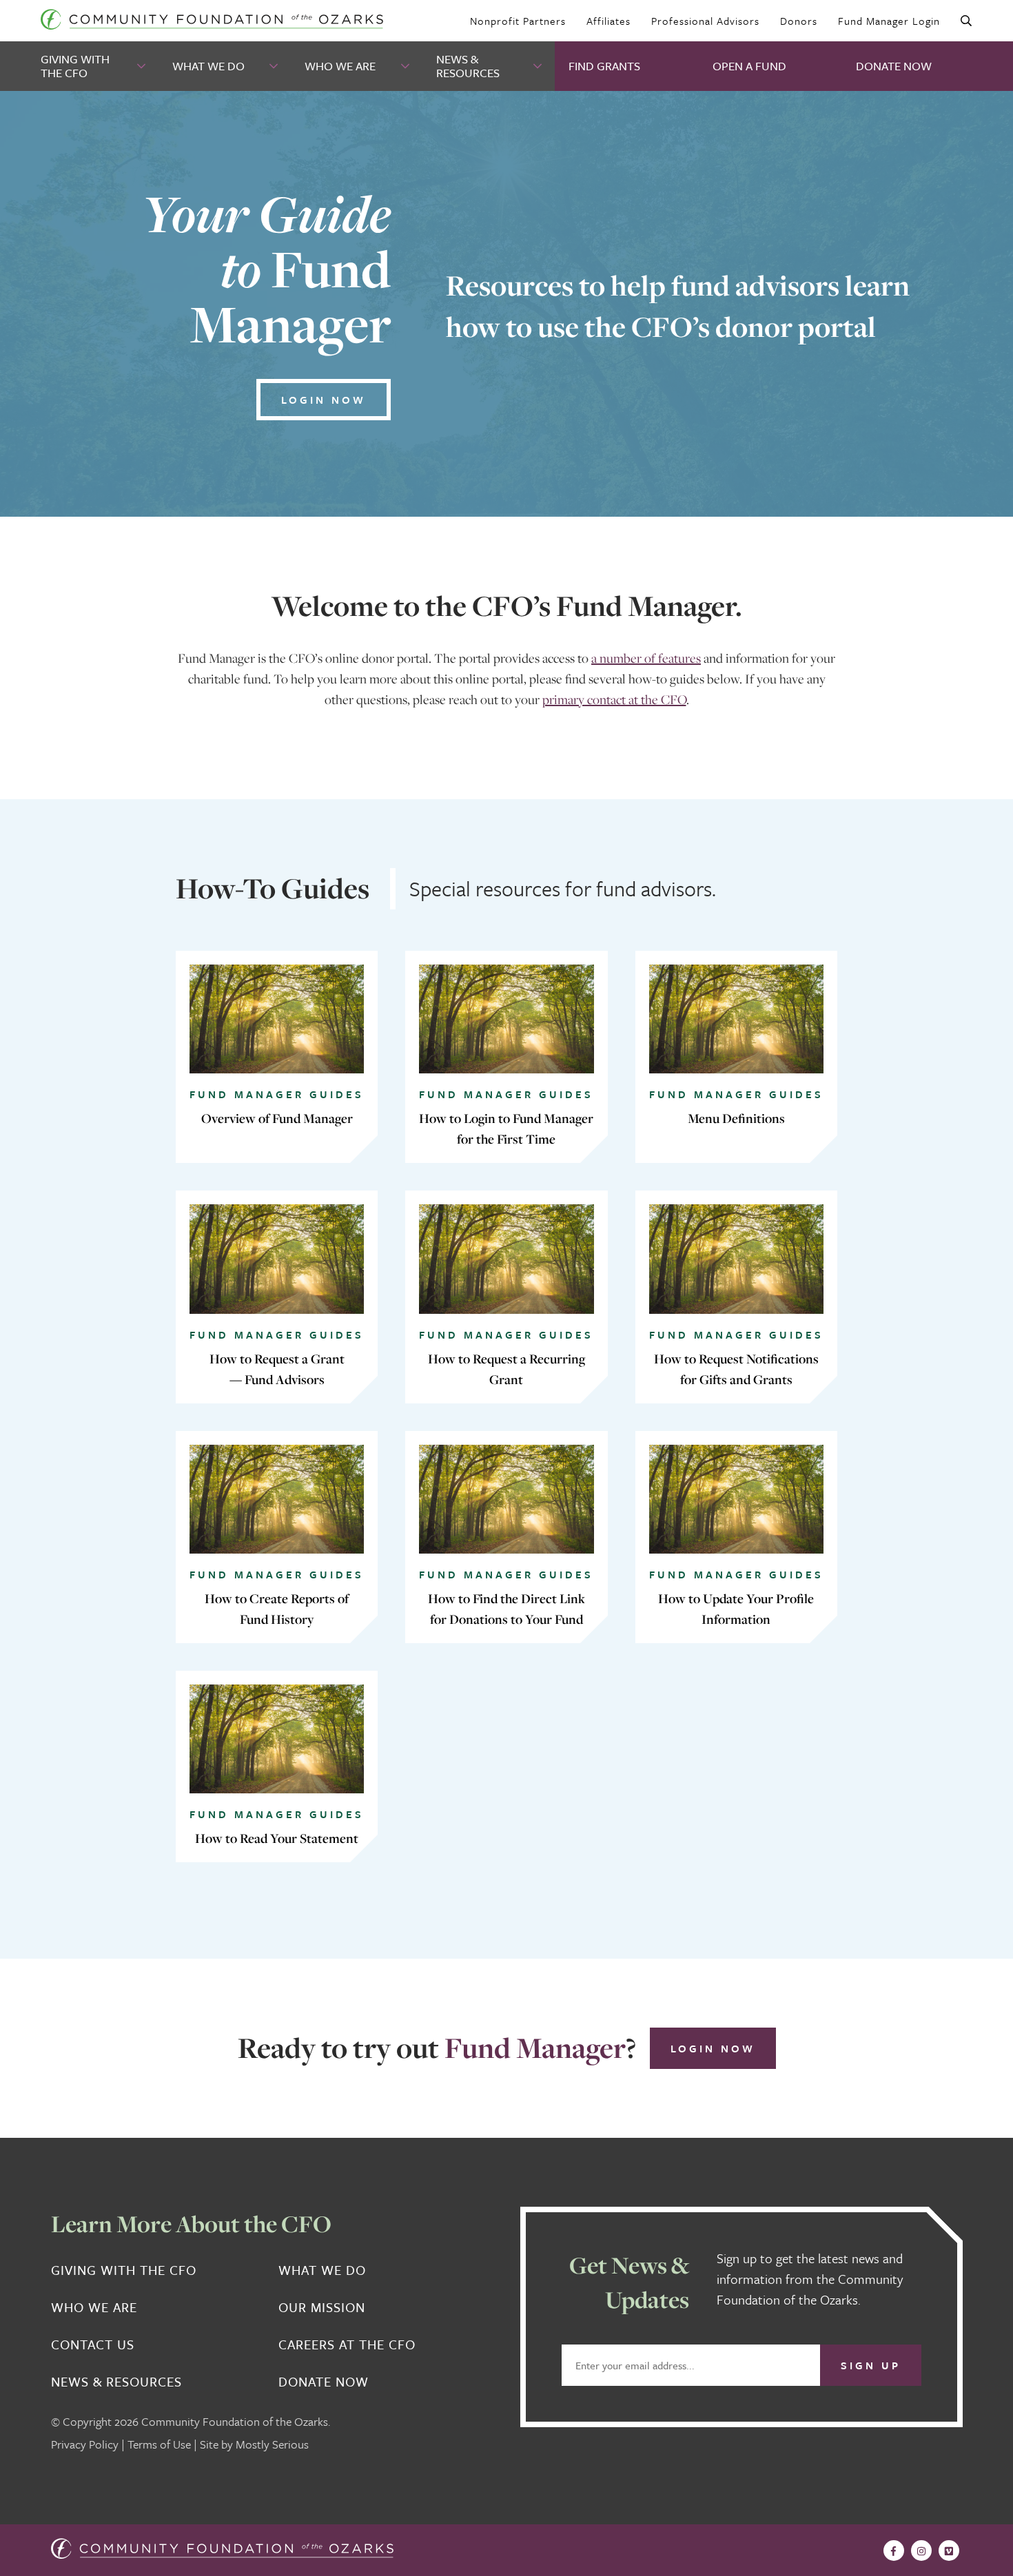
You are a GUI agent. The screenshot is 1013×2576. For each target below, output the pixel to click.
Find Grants (604, 66)
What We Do (208, 66)
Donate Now (894, 66)
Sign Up (871, 2365)
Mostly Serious (272, 2444)
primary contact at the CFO (614, 699)
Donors (799, 21)
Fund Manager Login (889, 21)
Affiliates (608, 21)
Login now (324, 400)
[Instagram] (921, 2551)
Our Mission (322, 2307)
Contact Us (93, 2345)
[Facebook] (894, 2551)
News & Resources (468, 66)
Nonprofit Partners (518, 21)
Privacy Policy (85, 2444)
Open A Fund (749, 66)
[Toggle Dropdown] (143, 66)
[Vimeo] (949, 2551)
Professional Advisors (705, 21)
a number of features (646, 658)
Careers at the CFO (347, 2345)
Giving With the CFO (75, 66)
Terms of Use (159, 2444)
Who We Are (340, 66)
